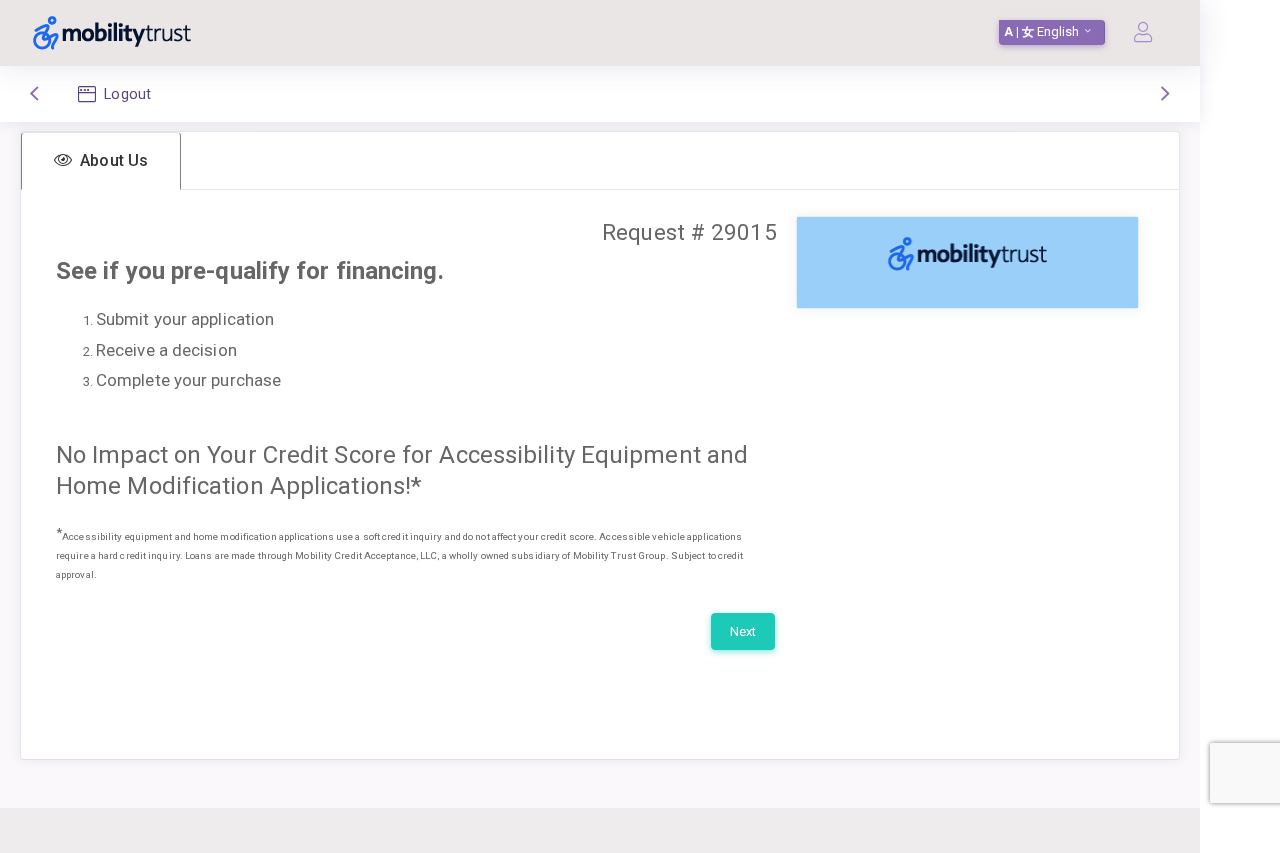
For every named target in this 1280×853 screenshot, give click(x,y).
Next (743, 631)
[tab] (101, 161)
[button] (101, 161)
